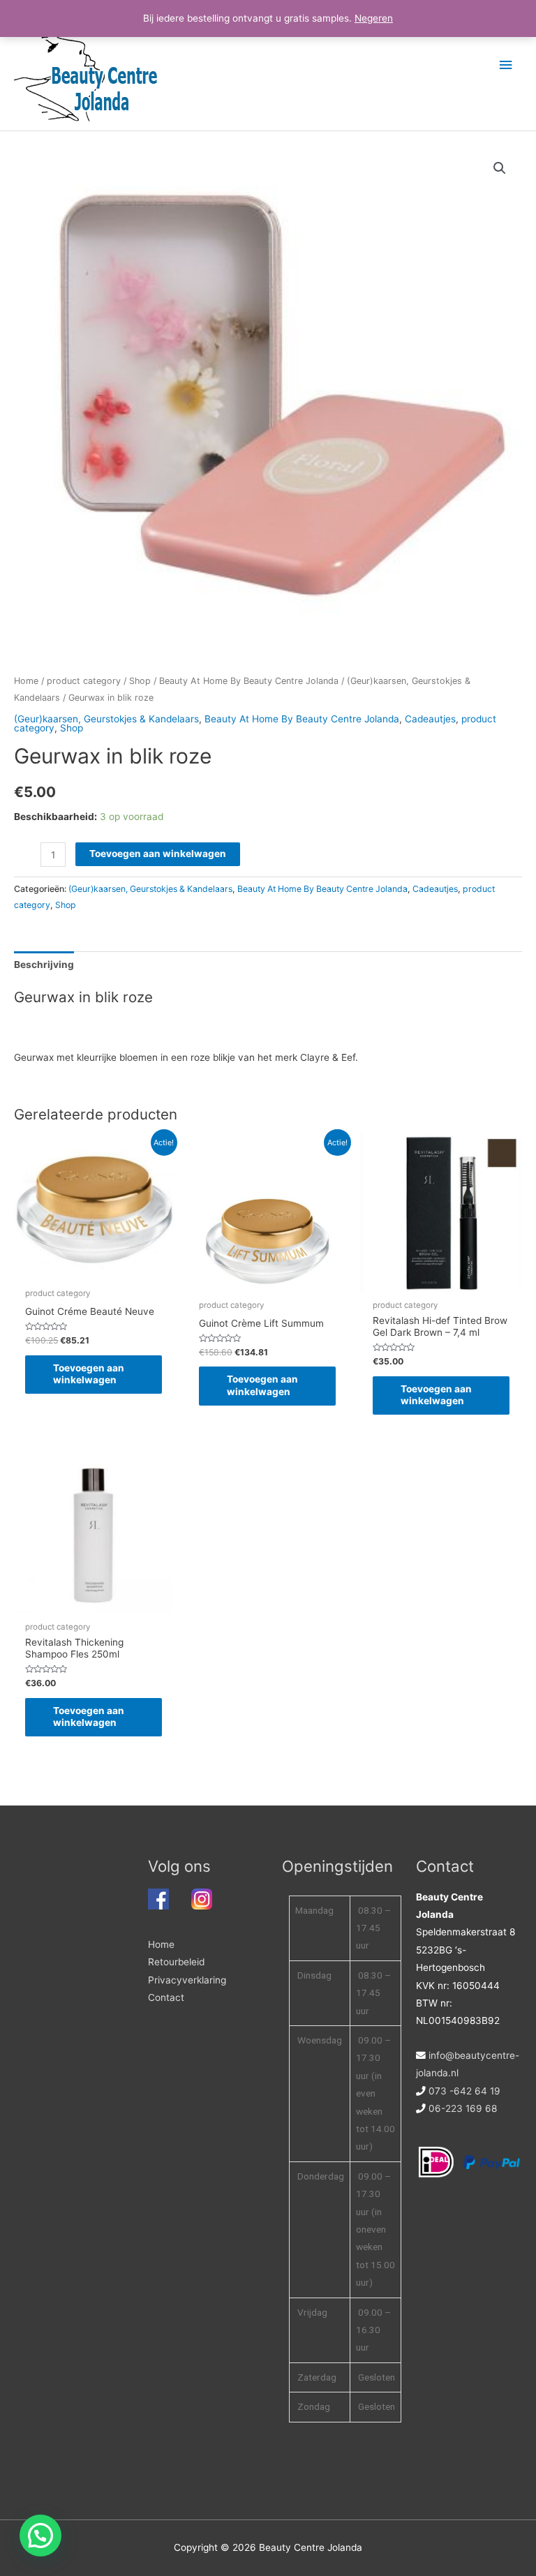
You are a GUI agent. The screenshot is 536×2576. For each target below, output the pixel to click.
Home (26, 681)
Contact (166, 1997)
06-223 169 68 (463, 2108)
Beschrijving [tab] (44, 965)
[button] (500, 168)
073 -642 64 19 (464, 2091)
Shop (140, 681)
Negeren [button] (374, 18)
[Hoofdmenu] (506, 65)
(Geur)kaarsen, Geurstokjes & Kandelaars (106, 719)
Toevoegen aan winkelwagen (158, 854)
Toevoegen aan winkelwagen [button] (89, 1374)
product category (84, 681)
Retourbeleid (176, 1962)
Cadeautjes (430, 719)
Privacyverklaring (187, 1980)
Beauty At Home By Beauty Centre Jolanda (249, 681)
